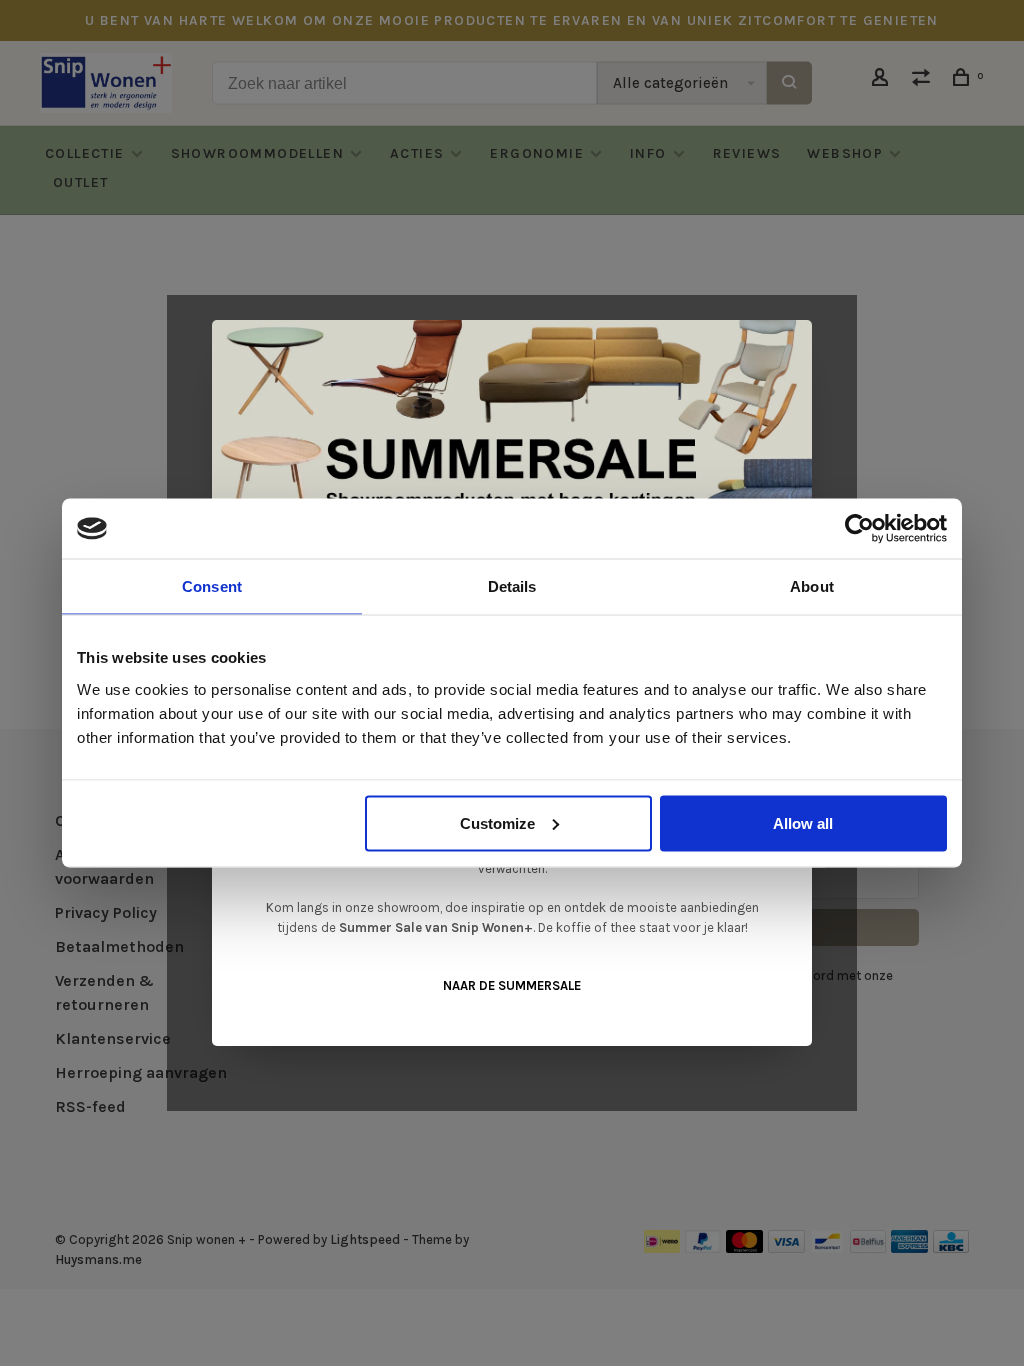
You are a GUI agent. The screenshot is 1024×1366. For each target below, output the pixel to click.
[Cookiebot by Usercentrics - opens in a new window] (859, 529)
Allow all (803, 822)
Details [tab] (512, 586)
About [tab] (812, 586)
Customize (497, 822)
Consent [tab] (212, 586)
